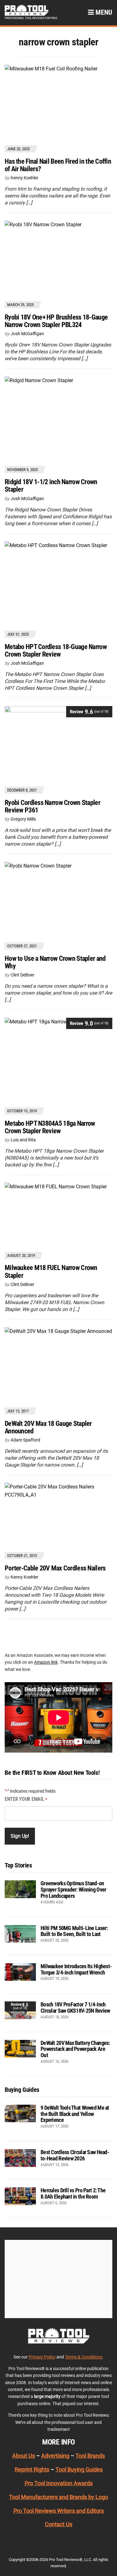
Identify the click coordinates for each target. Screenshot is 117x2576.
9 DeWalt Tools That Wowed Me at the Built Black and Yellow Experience (75, 2114)
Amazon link (46, 1662)
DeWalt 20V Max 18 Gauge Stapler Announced (48, 1427)
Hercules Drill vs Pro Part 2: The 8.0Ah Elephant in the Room (73, 2193)
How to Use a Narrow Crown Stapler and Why (55, 962)
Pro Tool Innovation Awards (59, 2483)
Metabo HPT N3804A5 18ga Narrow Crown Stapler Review (50, 1127)
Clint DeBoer (22, 975)
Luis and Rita (23, 1140)
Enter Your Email (26, 1799)
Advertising (55, 2456)
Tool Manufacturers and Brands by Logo (58, 2497)
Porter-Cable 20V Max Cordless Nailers (55, 1568)
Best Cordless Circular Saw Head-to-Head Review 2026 (75, 2155)
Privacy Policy (42, 2357)
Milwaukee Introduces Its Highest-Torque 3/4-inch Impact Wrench (76, 1969)
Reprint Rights (32, 2469)
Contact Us (59, 2524)
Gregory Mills (23, 819)
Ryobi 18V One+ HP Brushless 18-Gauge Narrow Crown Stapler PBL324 (56, 321)
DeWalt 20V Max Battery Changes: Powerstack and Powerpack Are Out (75, 2049)
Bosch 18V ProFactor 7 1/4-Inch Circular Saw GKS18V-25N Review (75, 2008)
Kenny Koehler (24, 178)
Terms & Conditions (84, 2357)
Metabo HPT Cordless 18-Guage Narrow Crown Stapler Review (56, 650)
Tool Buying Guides (79, 2469)
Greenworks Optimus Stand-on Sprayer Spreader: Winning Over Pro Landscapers (73, 1890)
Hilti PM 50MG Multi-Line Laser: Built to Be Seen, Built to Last (74, 1931)
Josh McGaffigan (27, 334)
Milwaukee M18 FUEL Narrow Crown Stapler (51, 1271)
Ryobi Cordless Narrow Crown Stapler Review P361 (52, 806)
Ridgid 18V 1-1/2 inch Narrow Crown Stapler (51, 486)
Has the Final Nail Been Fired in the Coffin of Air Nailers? (58, 165)
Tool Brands (90, 2456)
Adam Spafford (25, 1440)
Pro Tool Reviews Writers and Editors (59, 2510)
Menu (103, 12)
